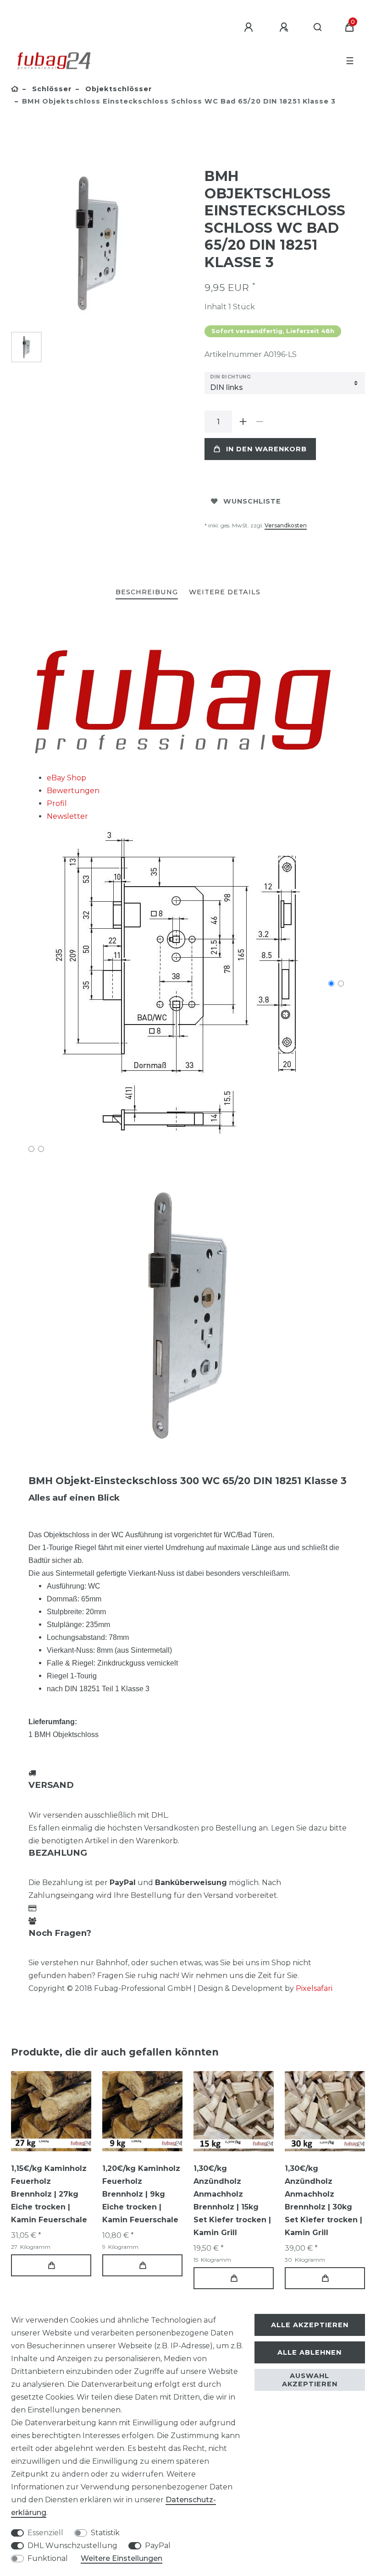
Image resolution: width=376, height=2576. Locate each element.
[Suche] (318, 27)
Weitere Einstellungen (122, 2558)
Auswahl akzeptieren (310, 2380)
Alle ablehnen (310, 2352)
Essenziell (45, 2533)
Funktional (48, 2558)
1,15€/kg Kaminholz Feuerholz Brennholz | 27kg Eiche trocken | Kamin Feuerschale (49, 2194)
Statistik (105, 2533)
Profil (57, 803)
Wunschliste (252, 501)
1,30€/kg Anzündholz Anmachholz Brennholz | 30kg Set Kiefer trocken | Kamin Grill (323, 2201)
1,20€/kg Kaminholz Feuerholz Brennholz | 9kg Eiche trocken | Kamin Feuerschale (141, 2194)
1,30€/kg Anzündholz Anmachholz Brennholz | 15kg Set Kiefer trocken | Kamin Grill (232, 2201)
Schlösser (51, 89)
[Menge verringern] (260, 422)
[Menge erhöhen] (243, 422)
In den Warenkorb (266, 449)
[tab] (147, 593)
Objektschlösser (118, 89)
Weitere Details (225, 592)
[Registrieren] (285, 27)
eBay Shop (66, 778)
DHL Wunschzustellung (72, 2546)
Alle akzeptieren (310, 2325)
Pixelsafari (314, 1988)
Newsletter (67, 816)
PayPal (158, 2546)
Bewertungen (73, 791)
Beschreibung (147, 592)
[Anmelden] (250, 27)
